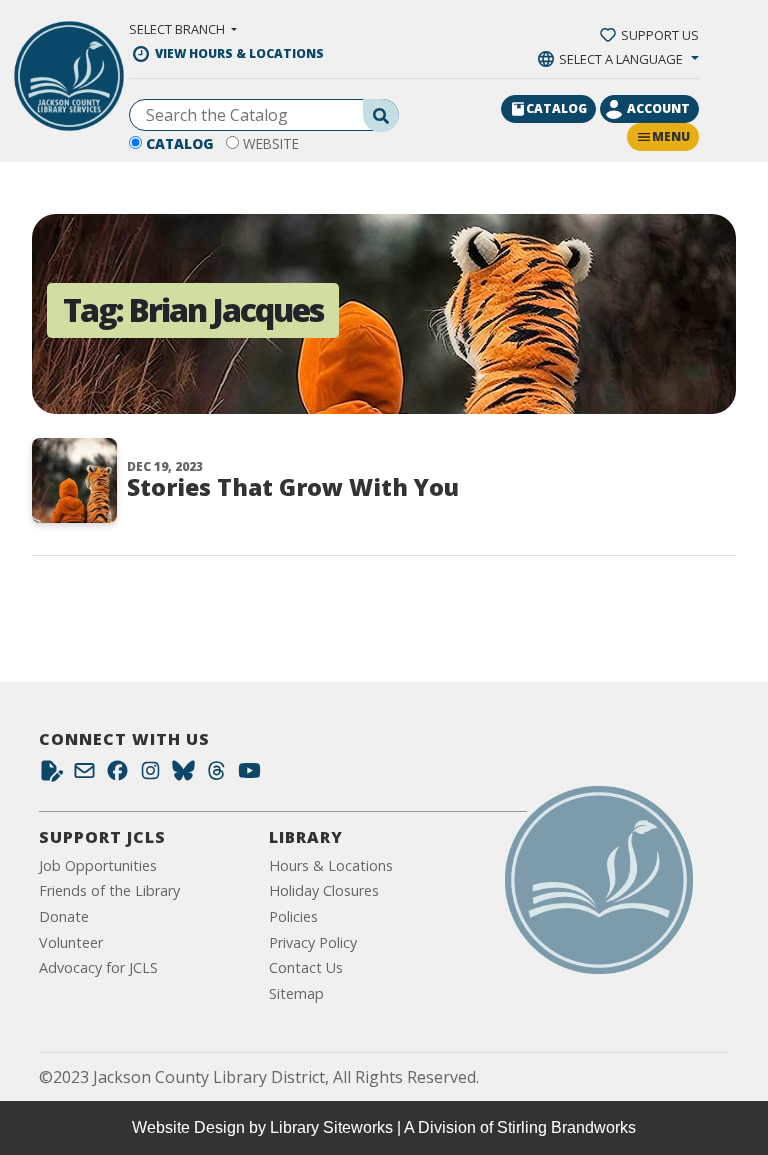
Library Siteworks (331, 1127)
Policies (293, 916)
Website (271, 143)
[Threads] (216, 775)
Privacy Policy (313, 942)
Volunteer (71, 942)
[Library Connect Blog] (51, 775)
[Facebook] (117, 775)
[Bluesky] (183, 775)
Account (658, 108)
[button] (183, 29)
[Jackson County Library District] (69, 76)
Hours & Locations (331, 865)
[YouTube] (249, 775)
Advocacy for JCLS (98, 967)
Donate (64, 916)
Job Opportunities (98, 865)
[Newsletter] (84, 775)
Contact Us (306, 967)
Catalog (180, 143)
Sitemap (296, 993)
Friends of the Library (109, 890)
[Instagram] (150, 775)
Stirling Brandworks (566, 1127)
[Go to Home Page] (599, 880)
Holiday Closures (324, 890)
